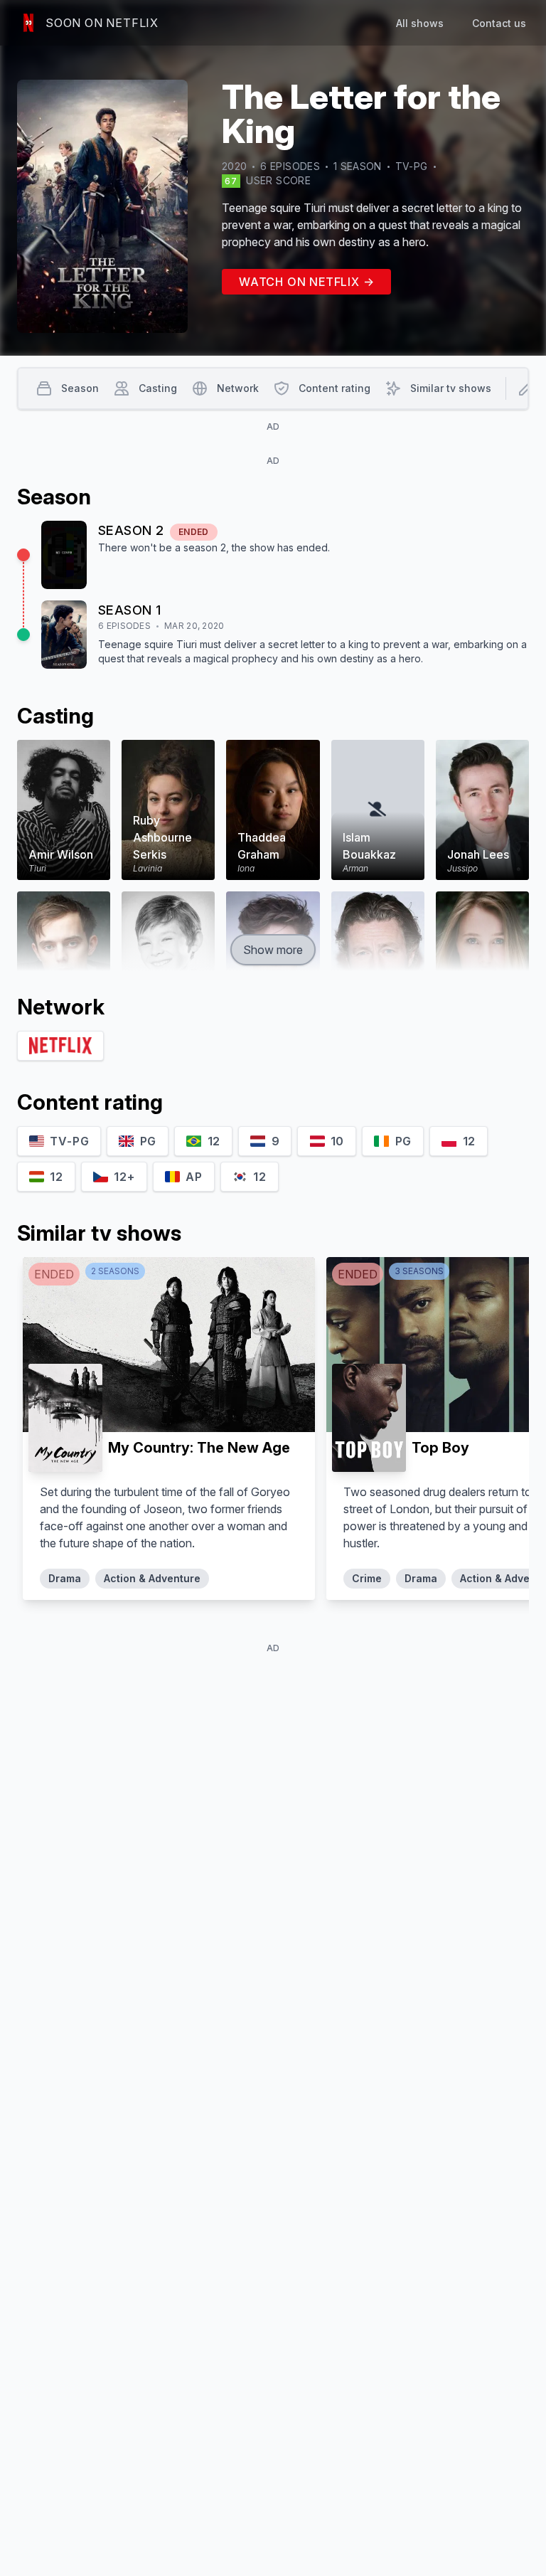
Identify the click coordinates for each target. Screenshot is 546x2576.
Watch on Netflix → (306, 282)
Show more (273, 950)
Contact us (499, 23)
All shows (420, 23)
